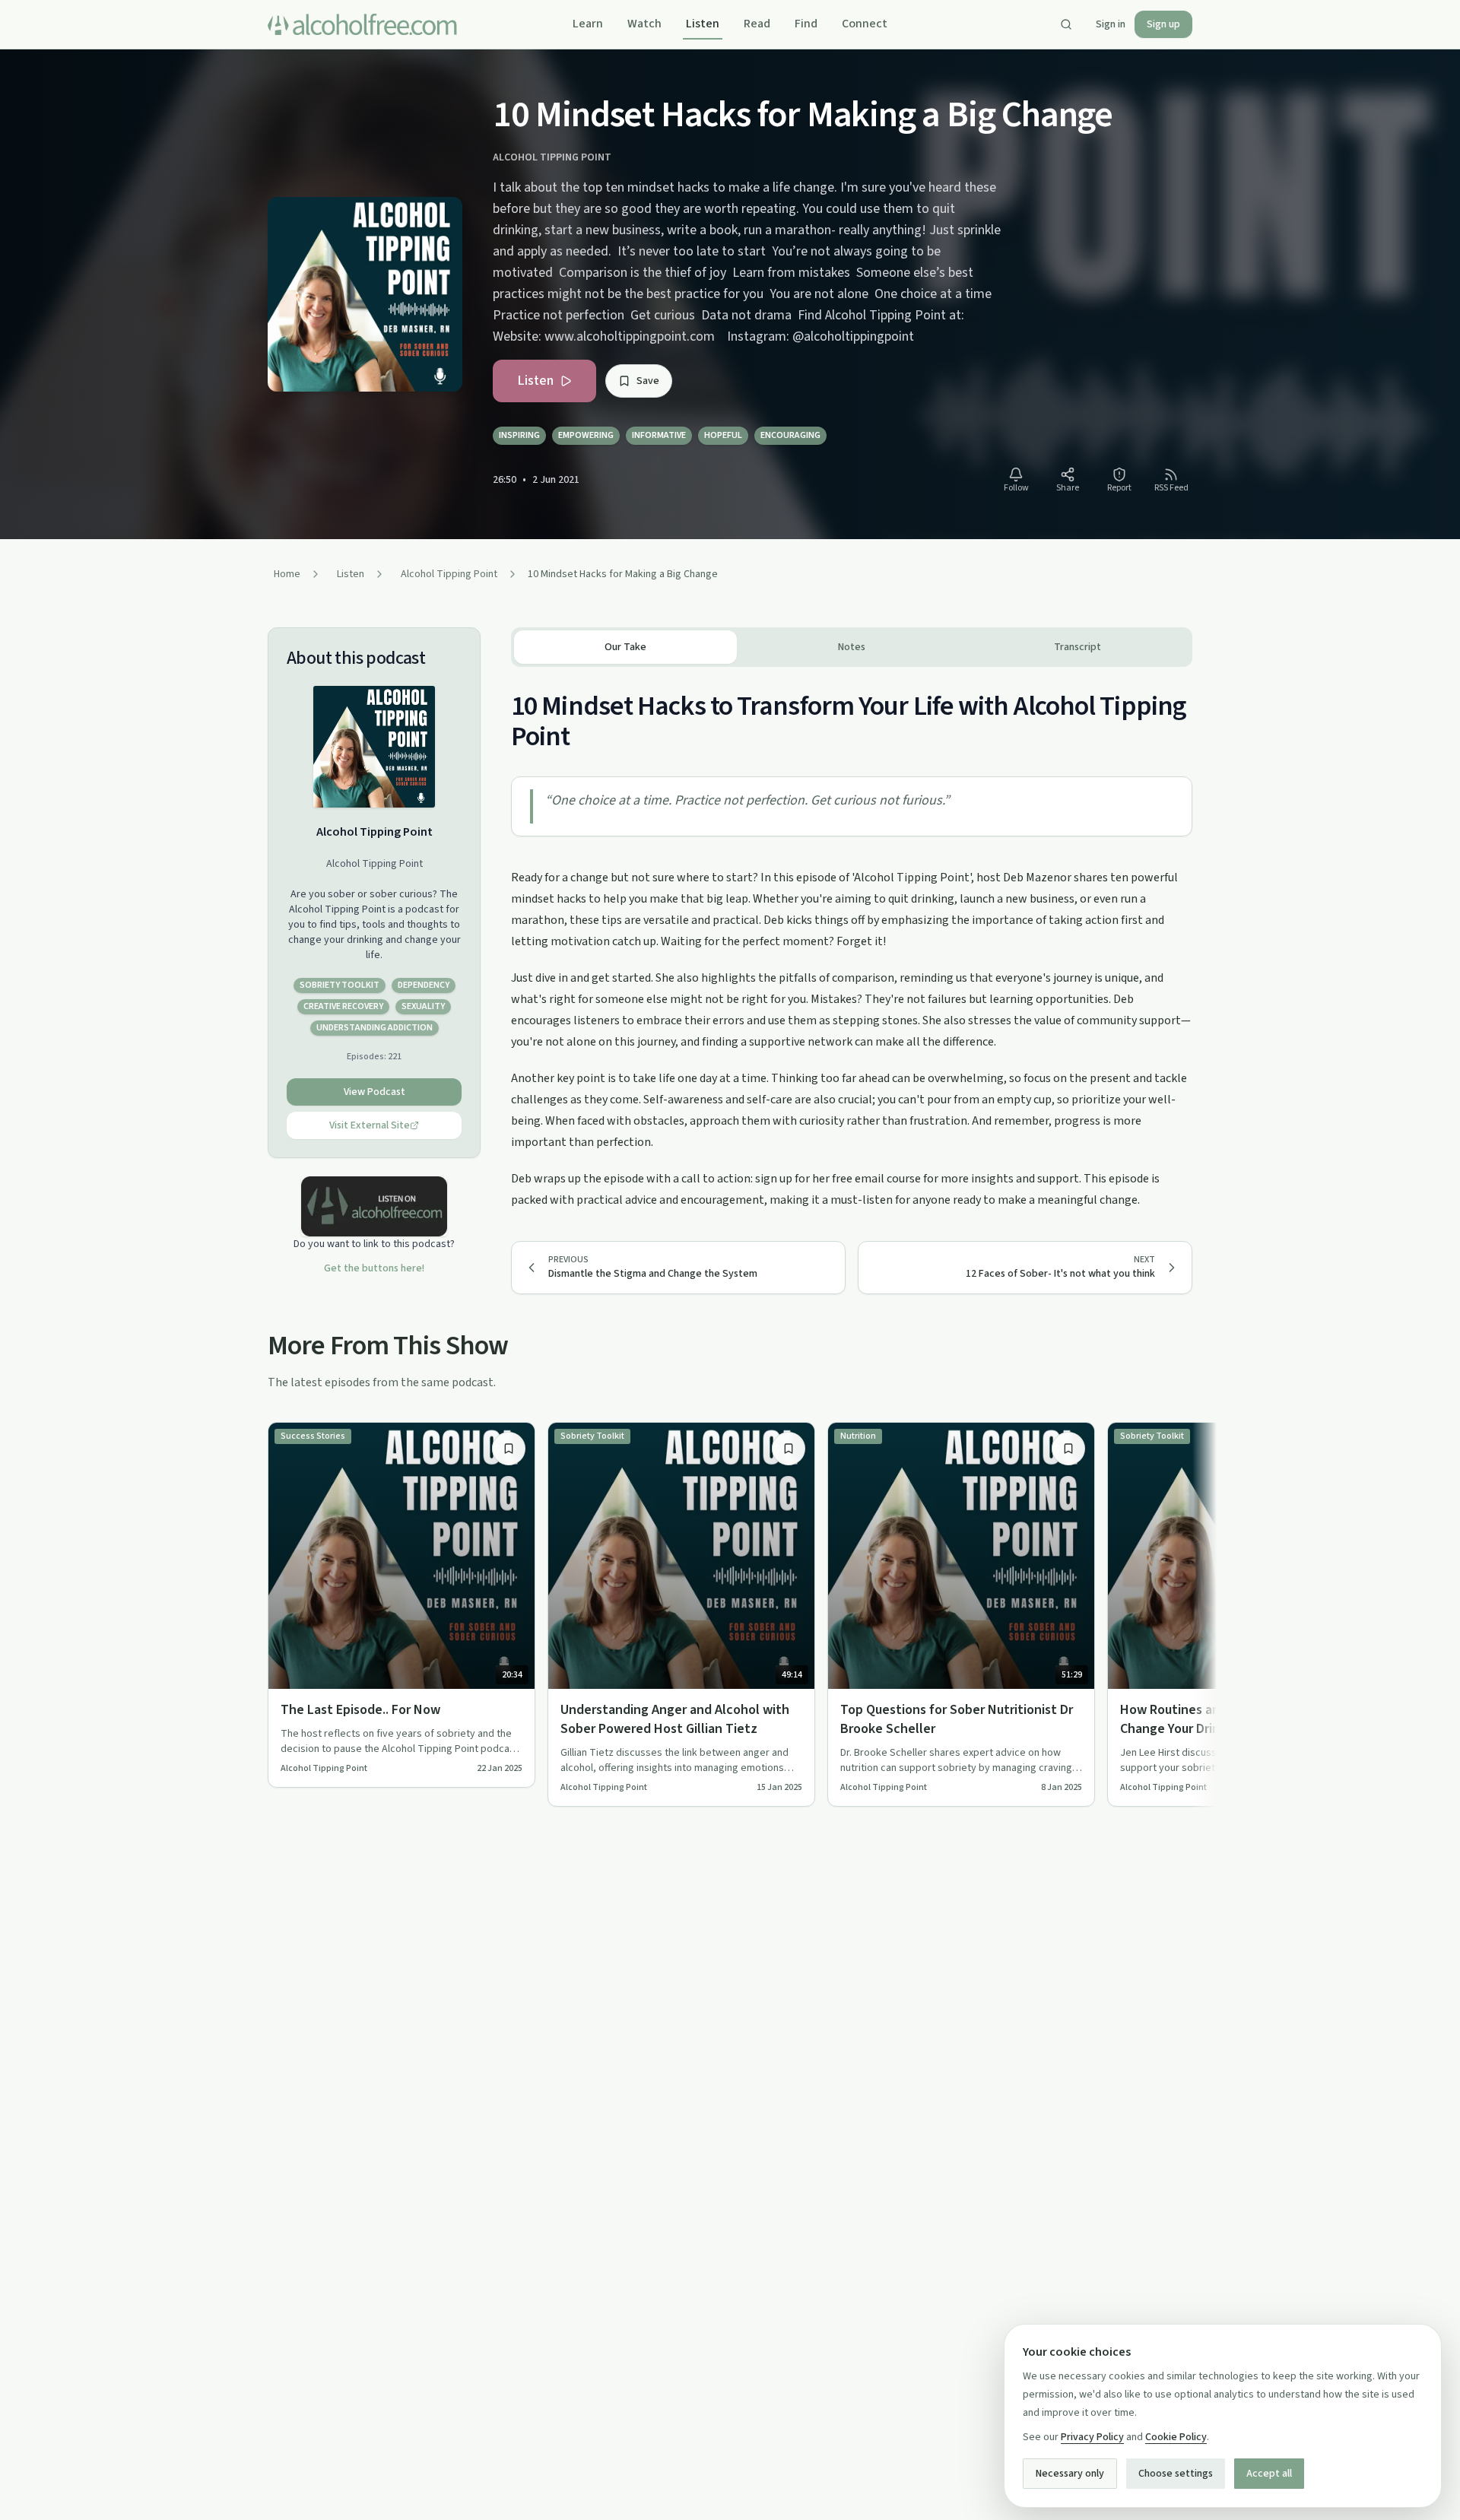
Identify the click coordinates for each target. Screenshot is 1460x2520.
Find (806, 24)
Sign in (1111, 24)
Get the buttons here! (374, 1268)
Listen (703, 24)
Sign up (1163, 24)
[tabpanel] (852, 939)
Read (757, 24)
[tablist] (852, 647)
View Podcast (375, 1092)
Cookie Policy (1176, 2437)
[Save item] (509, 1449)
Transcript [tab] (1078, 647)
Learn (588, 24)
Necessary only (1070, 2474)
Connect (865, 24)
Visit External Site (370, 1125)
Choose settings (1176, 2474)
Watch (644, 24)
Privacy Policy (1092, 2437)
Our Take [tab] (625, 647)
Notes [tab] (852, 647)
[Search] (1066, 24)
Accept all (1269, 2474)
